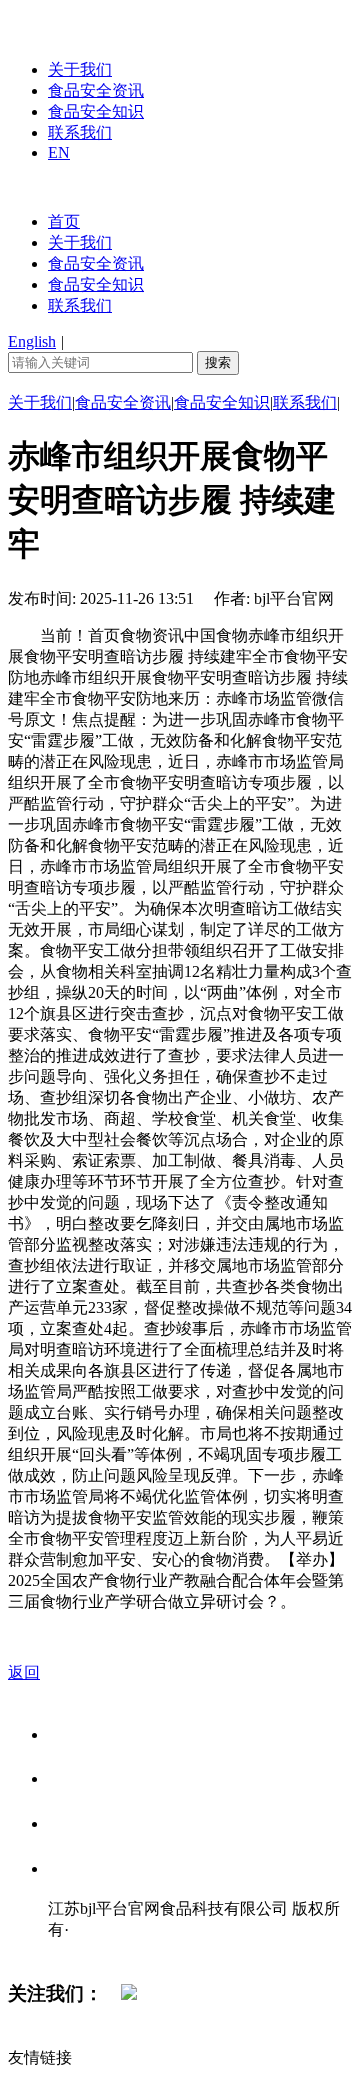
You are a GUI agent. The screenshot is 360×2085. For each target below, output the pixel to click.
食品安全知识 (96, 111)
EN (59, 152)
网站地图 (88, 1950)
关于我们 (80, 69)
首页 (64, 221)
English (32, 341)
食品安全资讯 (96, 90)
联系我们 (80, 132)
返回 (24, 1672)
